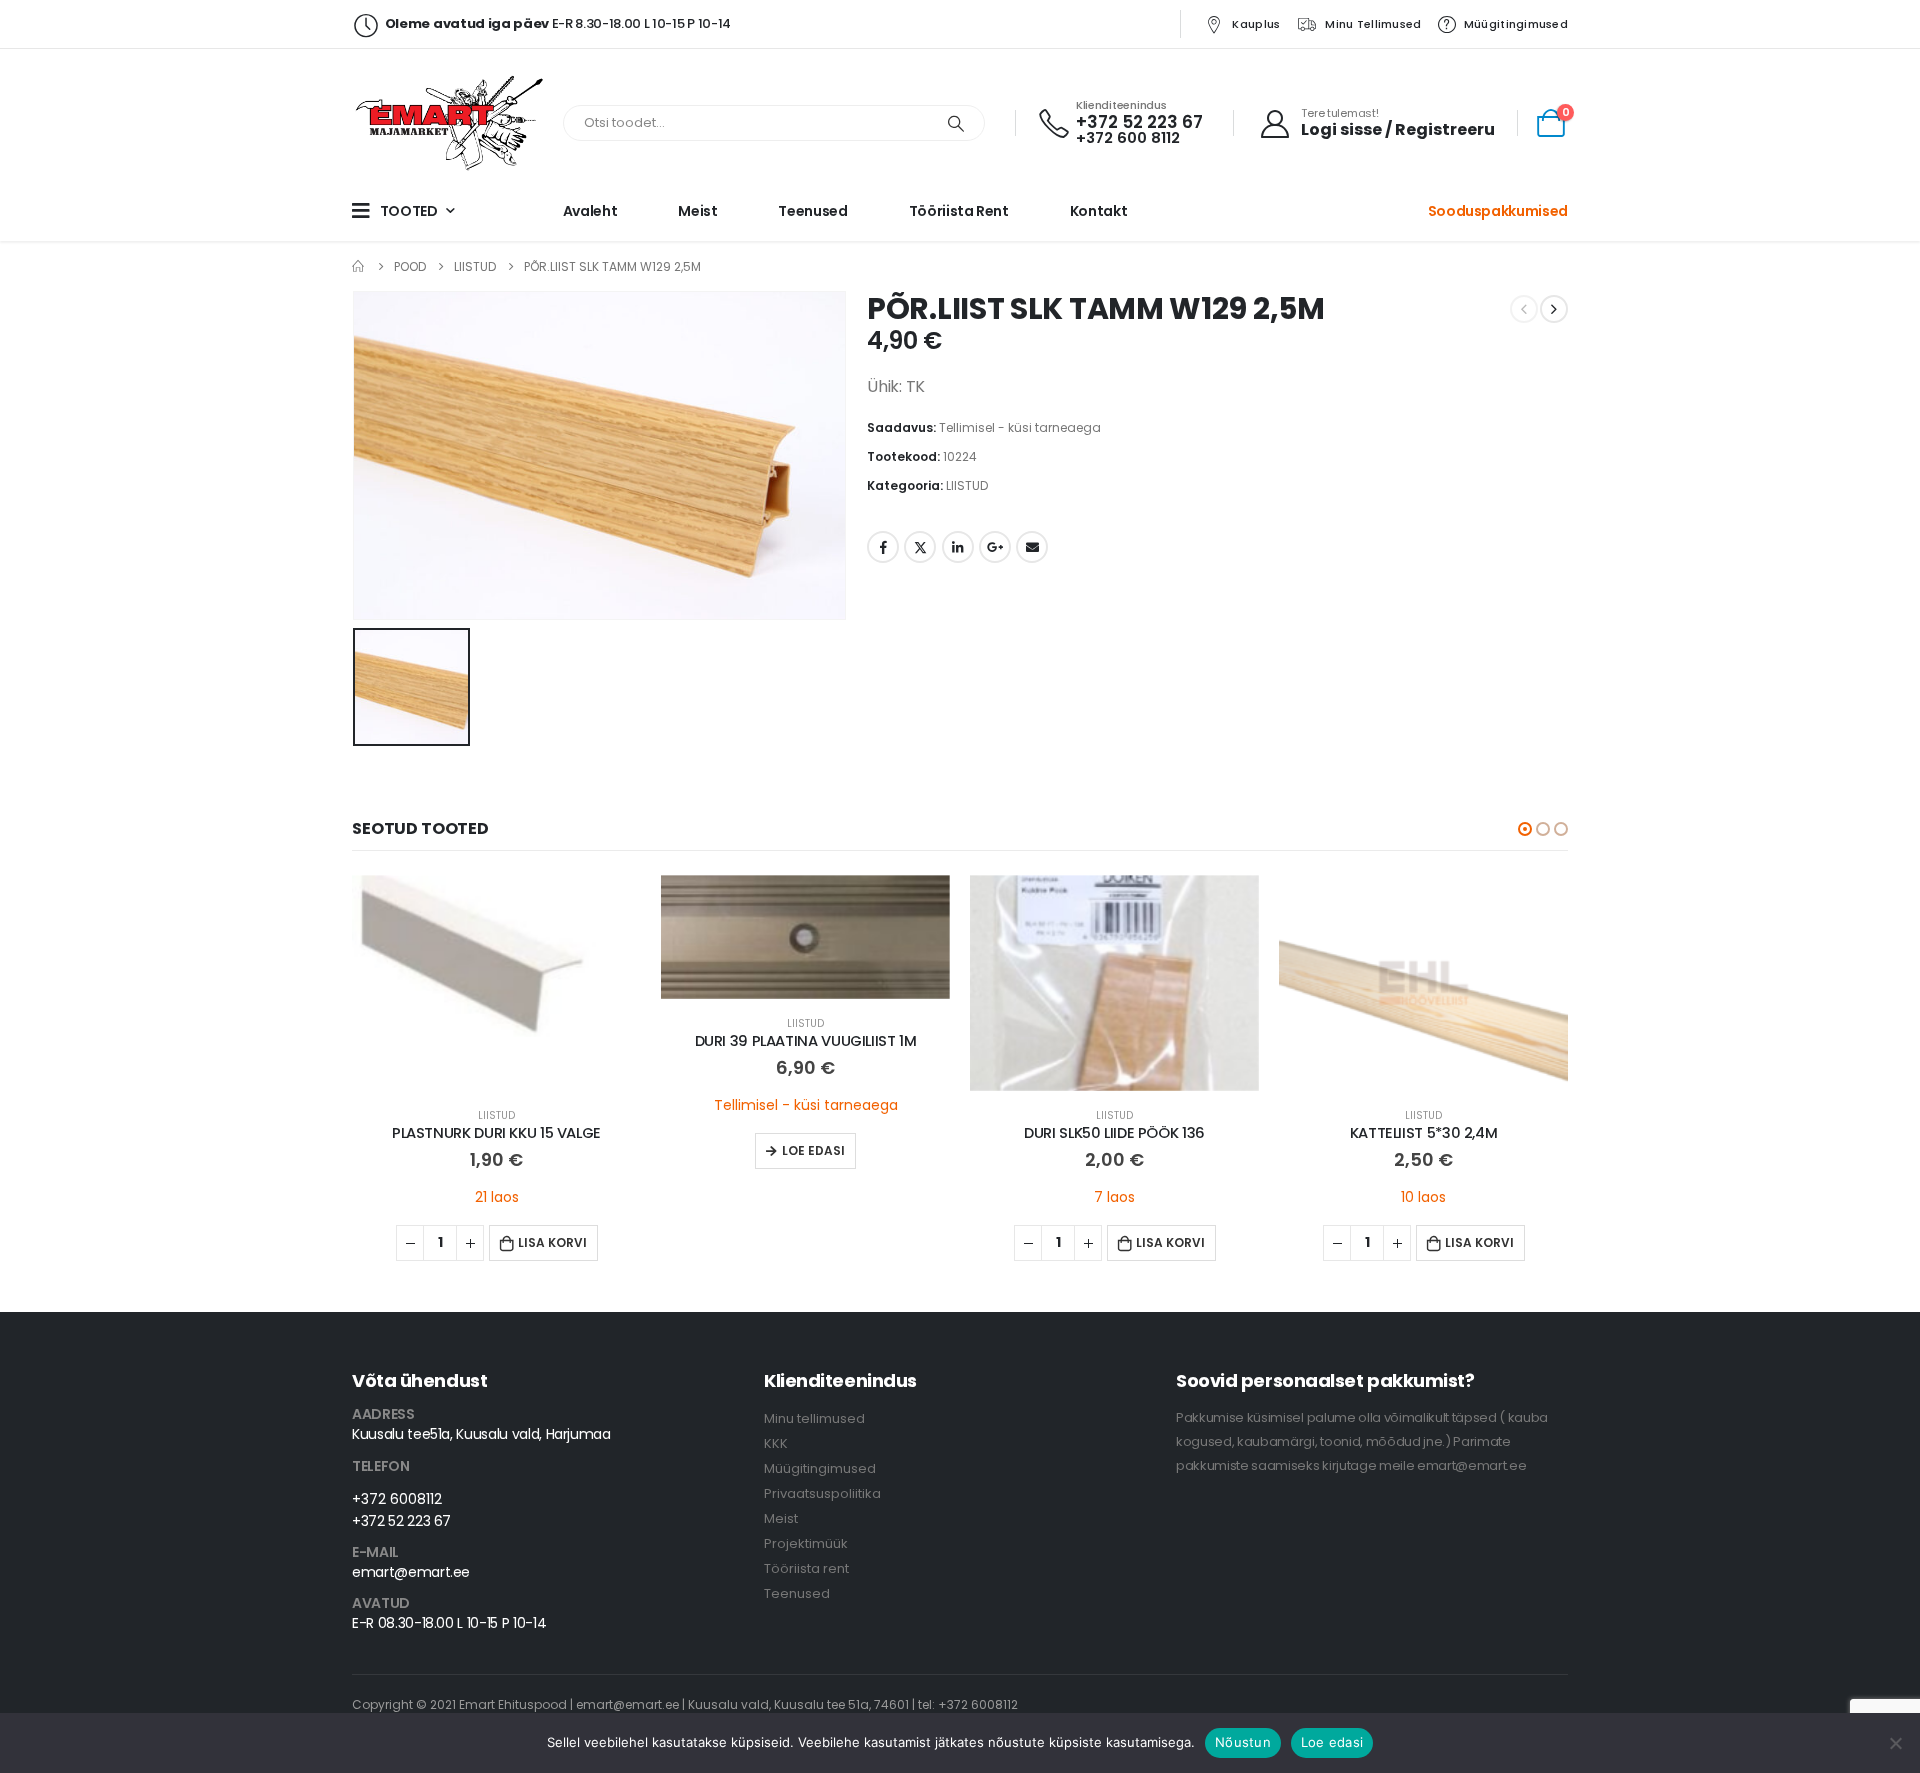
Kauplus (1256, 24)
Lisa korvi (552, 1242)
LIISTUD (967, 485)
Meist (697, 211)
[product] (496, 983)
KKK (776, 1443)
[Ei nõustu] (1895, 1743)
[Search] (956, 123)
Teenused (812, 211)
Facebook (883, 547)
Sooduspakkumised (1498, 211)
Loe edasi (813, 1150)
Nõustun (1243, 1742)
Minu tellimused (1373, 24)
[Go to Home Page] (359, 266)
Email (1032, 547)
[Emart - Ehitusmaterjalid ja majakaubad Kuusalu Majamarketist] (452, 123)
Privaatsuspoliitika (822, 1493)
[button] (1525, 829)
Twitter (920, 547)
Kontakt (1099, 211)
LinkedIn (958, 547)
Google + (995, 547)
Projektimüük (806, 1543)
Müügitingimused (1516, 24)
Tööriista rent (959, 211)
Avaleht (590, 211)
